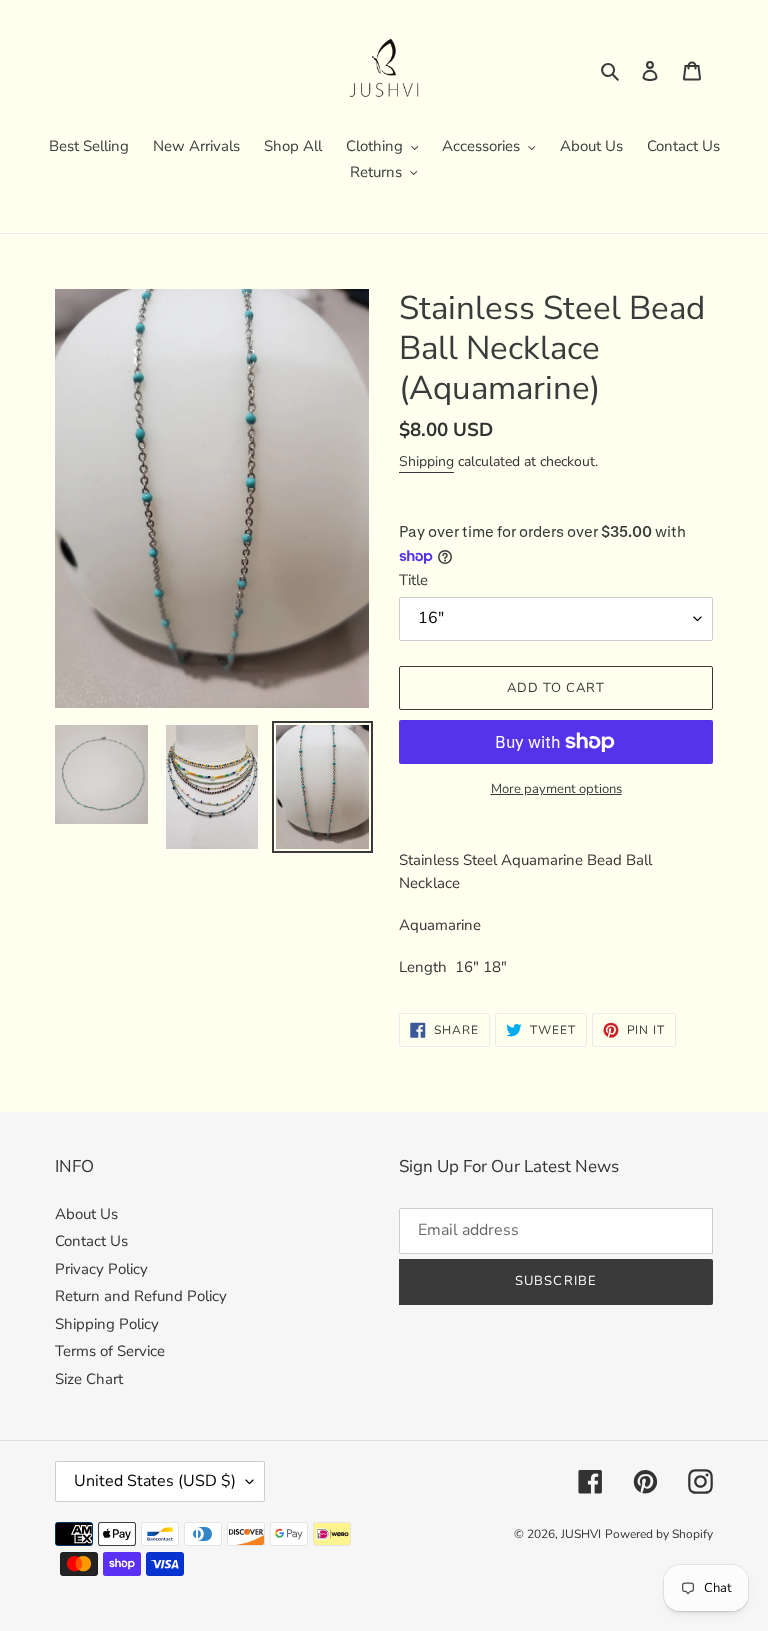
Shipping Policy (107, 1324)
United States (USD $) (155, 1481)
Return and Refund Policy (141, 1296)
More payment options (556, 789)
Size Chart (89, 1379)
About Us (86, 1214)
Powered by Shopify (659, 1534)
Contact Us (91, 1241)
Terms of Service (110, 1351)
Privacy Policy (101, 1269)
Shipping (426, 461)
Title (413, 580)
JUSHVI (581, 1534)
